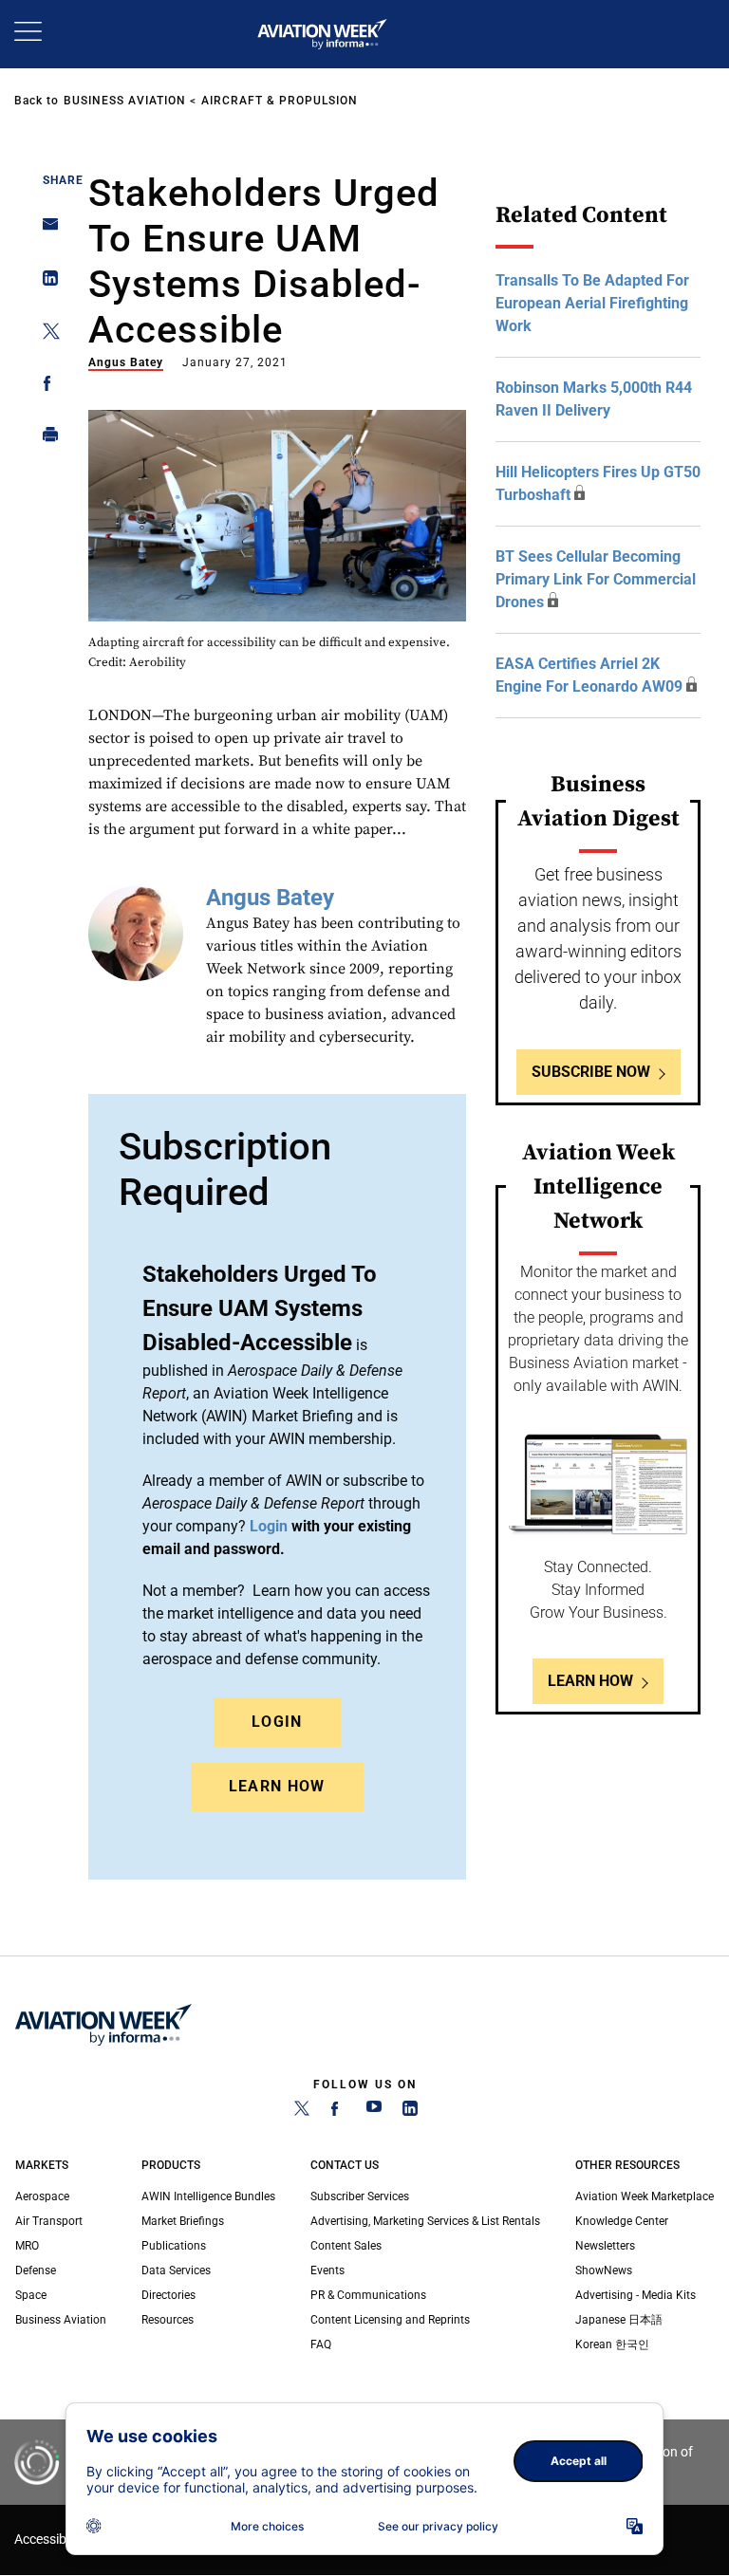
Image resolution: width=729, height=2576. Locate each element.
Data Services (176, 2270)
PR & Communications (368, 2295)
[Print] (45, 439)
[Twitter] (302, 2112)
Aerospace (42, 2196)
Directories (168, 2295)
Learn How (277, 1786)
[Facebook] (338, 2112)
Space (31, 2295)
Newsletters (605, 2246)
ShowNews (604, 2270)
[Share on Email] (45, 230)
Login (277, 1722)
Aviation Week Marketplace (645, 2196)
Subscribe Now (591, 1072)
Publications (174, 2246)
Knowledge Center (622, 2221)
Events (327, 2270)
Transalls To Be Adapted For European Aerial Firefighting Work (592, 303)
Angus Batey (126, 362)
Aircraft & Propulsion (280, 101)
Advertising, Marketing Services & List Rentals (425, 2221)
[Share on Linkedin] (45, 282)
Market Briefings (183, 2221)
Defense (36, 2270)
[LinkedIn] (410, 2112)
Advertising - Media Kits (636, 2295)
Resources (168, 2320)
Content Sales (346, 2246)
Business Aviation (125, 101)
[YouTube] (374, 2112)
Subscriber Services (360, 2196)
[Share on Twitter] (45, 334)
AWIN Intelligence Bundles (208, 2196)
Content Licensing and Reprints (390, 2320)
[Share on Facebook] (45, 387)
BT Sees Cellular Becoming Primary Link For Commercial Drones (596, 579)
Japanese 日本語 (619, 2320)
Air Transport (49, 2221)
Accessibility (50, 2539)
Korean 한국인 (612, 2344)
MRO (27, 2246)
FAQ (321, 2344)
